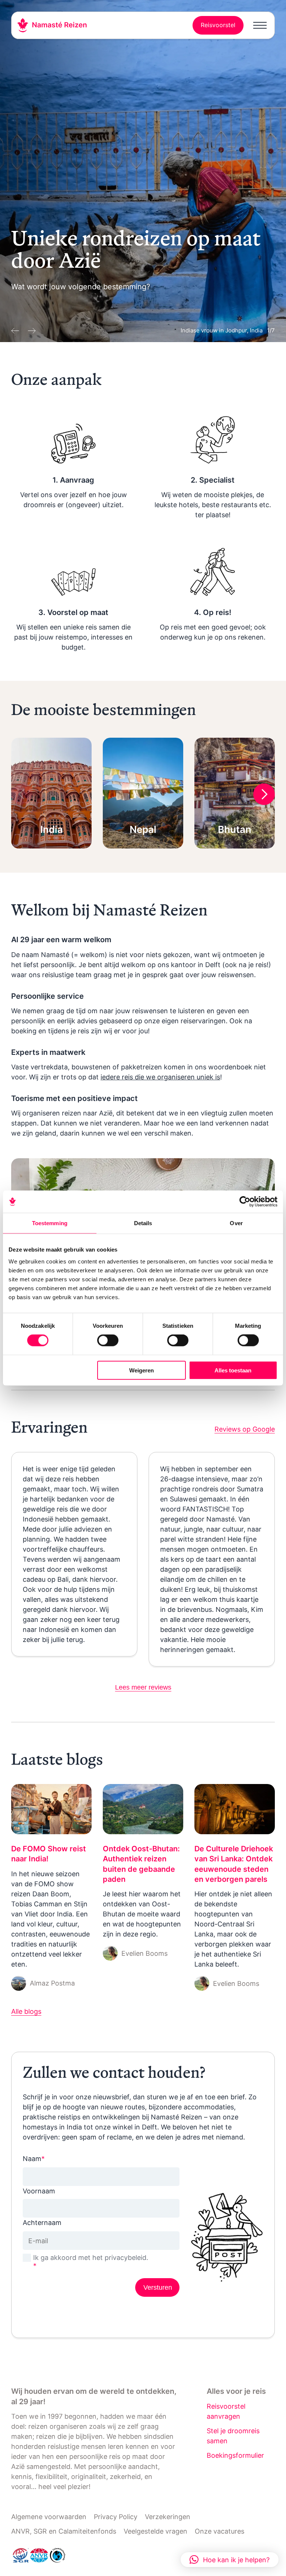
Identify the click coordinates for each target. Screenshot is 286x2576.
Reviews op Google (245, 1429)
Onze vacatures (220, 2531)
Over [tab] (236, 1223)
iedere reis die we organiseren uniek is (160, 1077)
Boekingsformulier (235, 2455)
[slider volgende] (31, 329)
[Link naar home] (52, 25)
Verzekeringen (168, 2517)
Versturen (158, 2287)
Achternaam (42, 2223)
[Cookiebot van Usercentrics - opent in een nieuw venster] (245, 1202)
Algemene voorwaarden (49, 2517)
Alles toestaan (233, 1370)
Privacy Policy (116, 2517)
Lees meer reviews (143, 1687)
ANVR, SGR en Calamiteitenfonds (64, 2531)
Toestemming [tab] (50, 1223)
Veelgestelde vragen (155, 2531)
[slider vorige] (16, 329)
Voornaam (39, 2191)
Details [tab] (143, 1223)
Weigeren (142, 1370)
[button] (230, 2560)
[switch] (108, 1340)
